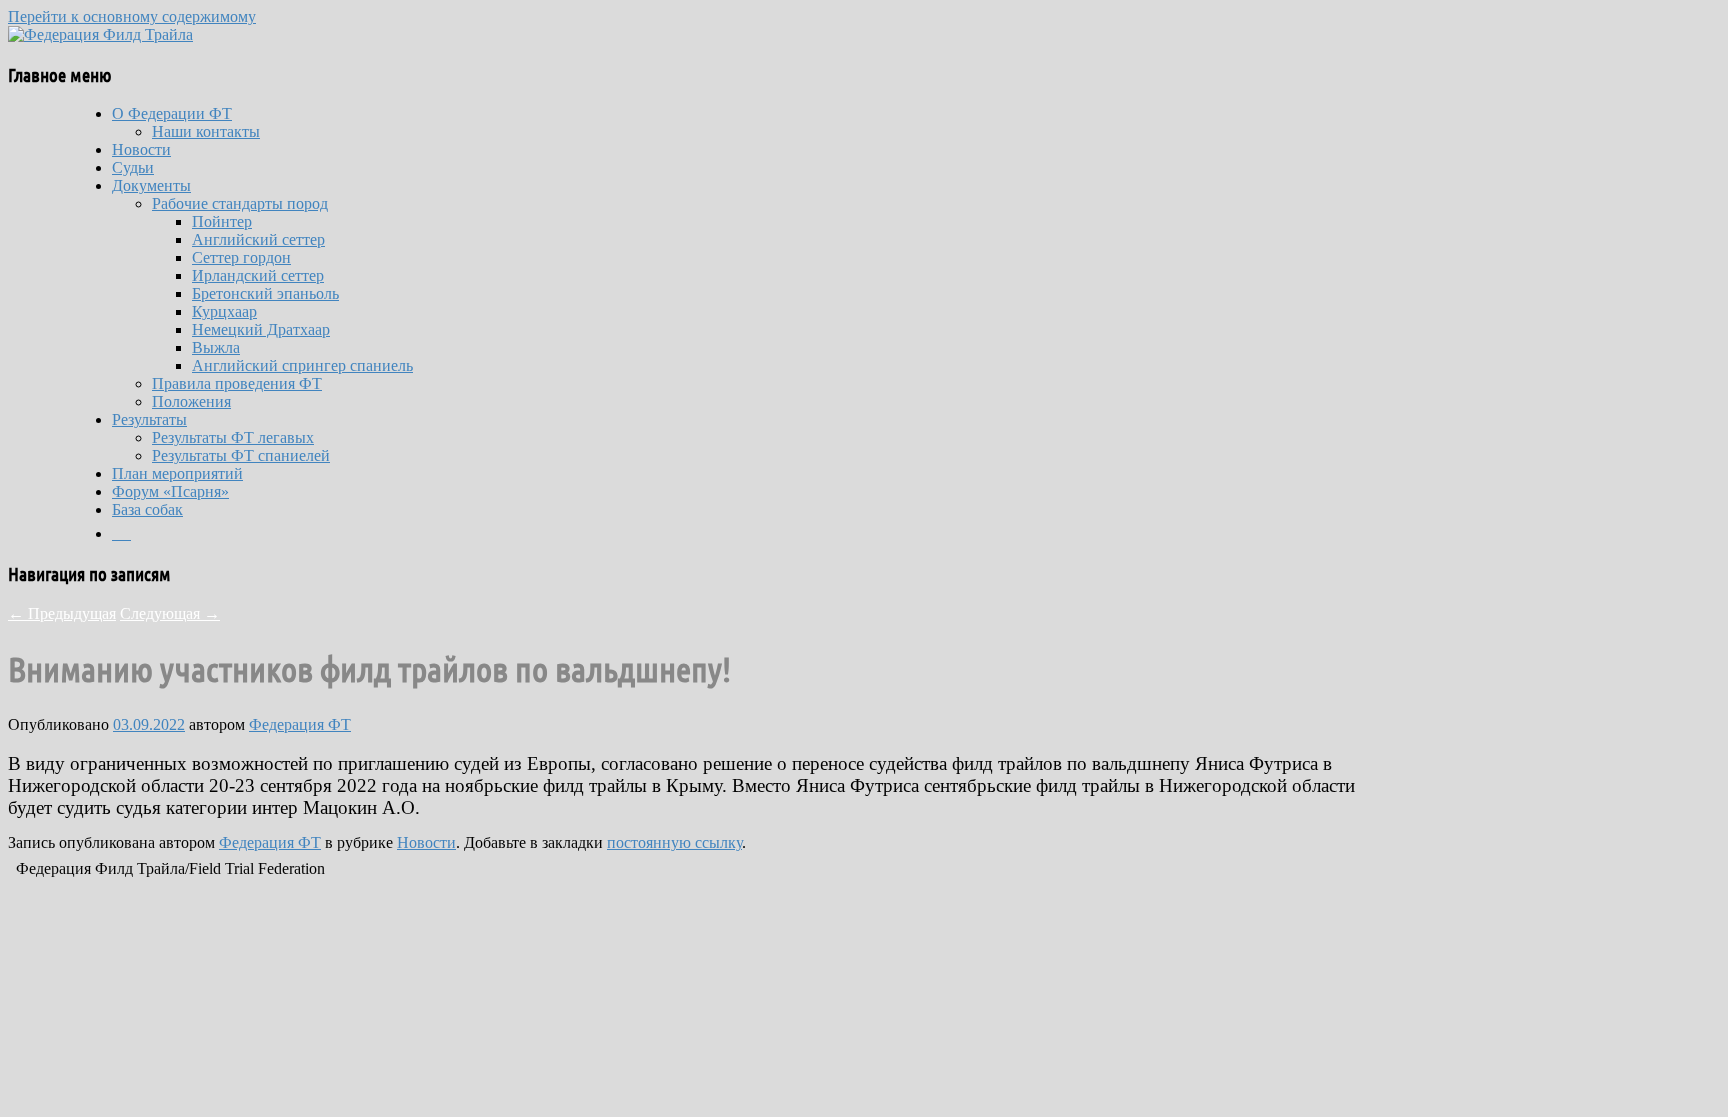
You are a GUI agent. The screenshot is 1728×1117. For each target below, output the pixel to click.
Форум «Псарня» (170, 491)
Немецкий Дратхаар (261, 329)
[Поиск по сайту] (121, 533)
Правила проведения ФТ (237, 383)
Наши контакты (206, 131)
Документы (151, 185)
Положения (191, 401)
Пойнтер (222, 221)
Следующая (170, 613)
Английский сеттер (258, 239)
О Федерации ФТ (172, 113)
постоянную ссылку (674, 842)
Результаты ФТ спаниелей (241, 455)
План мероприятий (177, 473)
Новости (141, 149)
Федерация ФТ (300, 724)
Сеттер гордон (241, 257)
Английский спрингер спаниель (302, 365)
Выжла (216, 347)
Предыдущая (62, 613)
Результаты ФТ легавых (233, 437)
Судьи (133, 167)
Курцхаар (224, 311)
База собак (147, 509)
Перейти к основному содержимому (132, 16)
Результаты (149, 419)
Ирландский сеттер (258, 275)
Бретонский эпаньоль (265, 293)
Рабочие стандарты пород (240, 203)
